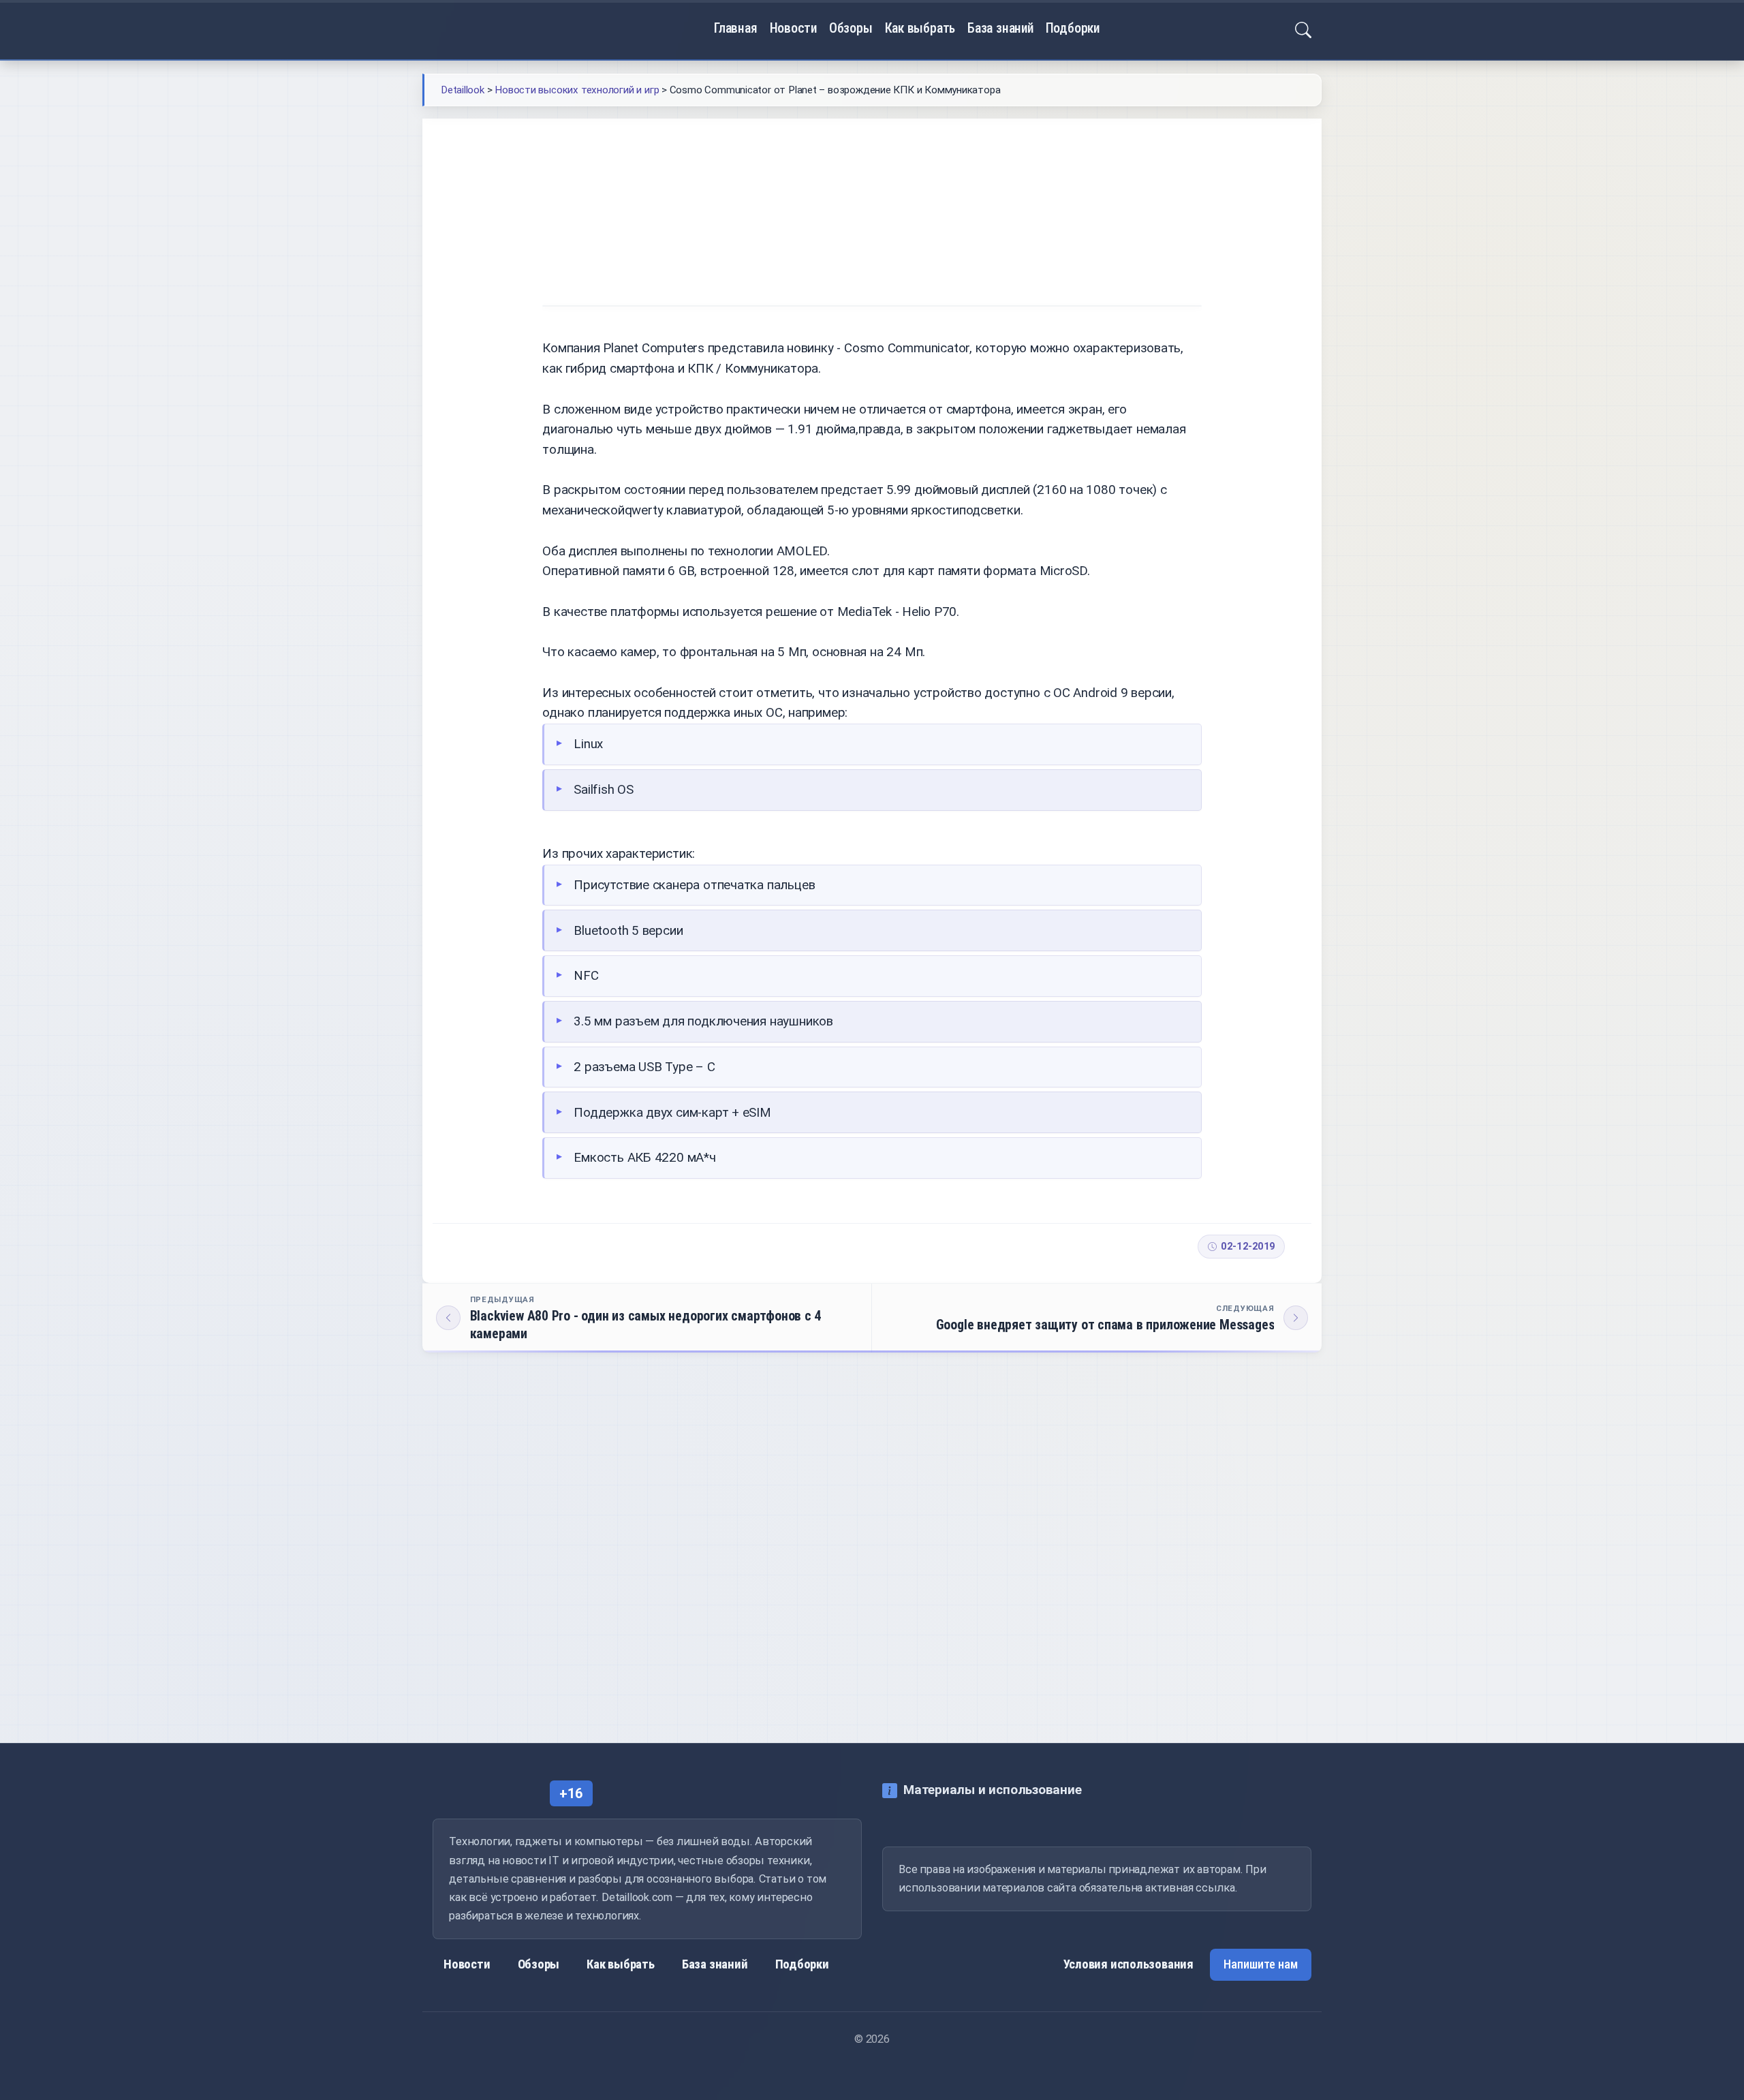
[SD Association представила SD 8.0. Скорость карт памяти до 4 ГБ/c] (548, 1580)
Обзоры (851, 28)
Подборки (1073, 28)
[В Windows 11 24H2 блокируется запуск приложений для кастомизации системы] (980, 1580)
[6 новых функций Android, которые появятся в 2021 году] (1196, 1580)
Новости (794, 28)
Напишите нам (1261, 1964)
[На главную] (476, 30)
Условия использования (1129, 1964)
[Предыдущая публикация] (647, 1318)
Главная (736, 28)
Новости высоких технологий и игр (681, 158)
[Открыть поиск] (1303, 30)
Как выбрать (920, 28)
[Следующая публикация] (1097, 1318)
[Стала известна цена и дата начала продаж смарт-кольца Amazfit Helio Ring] (764, 1580)
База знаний (1000, 28)
